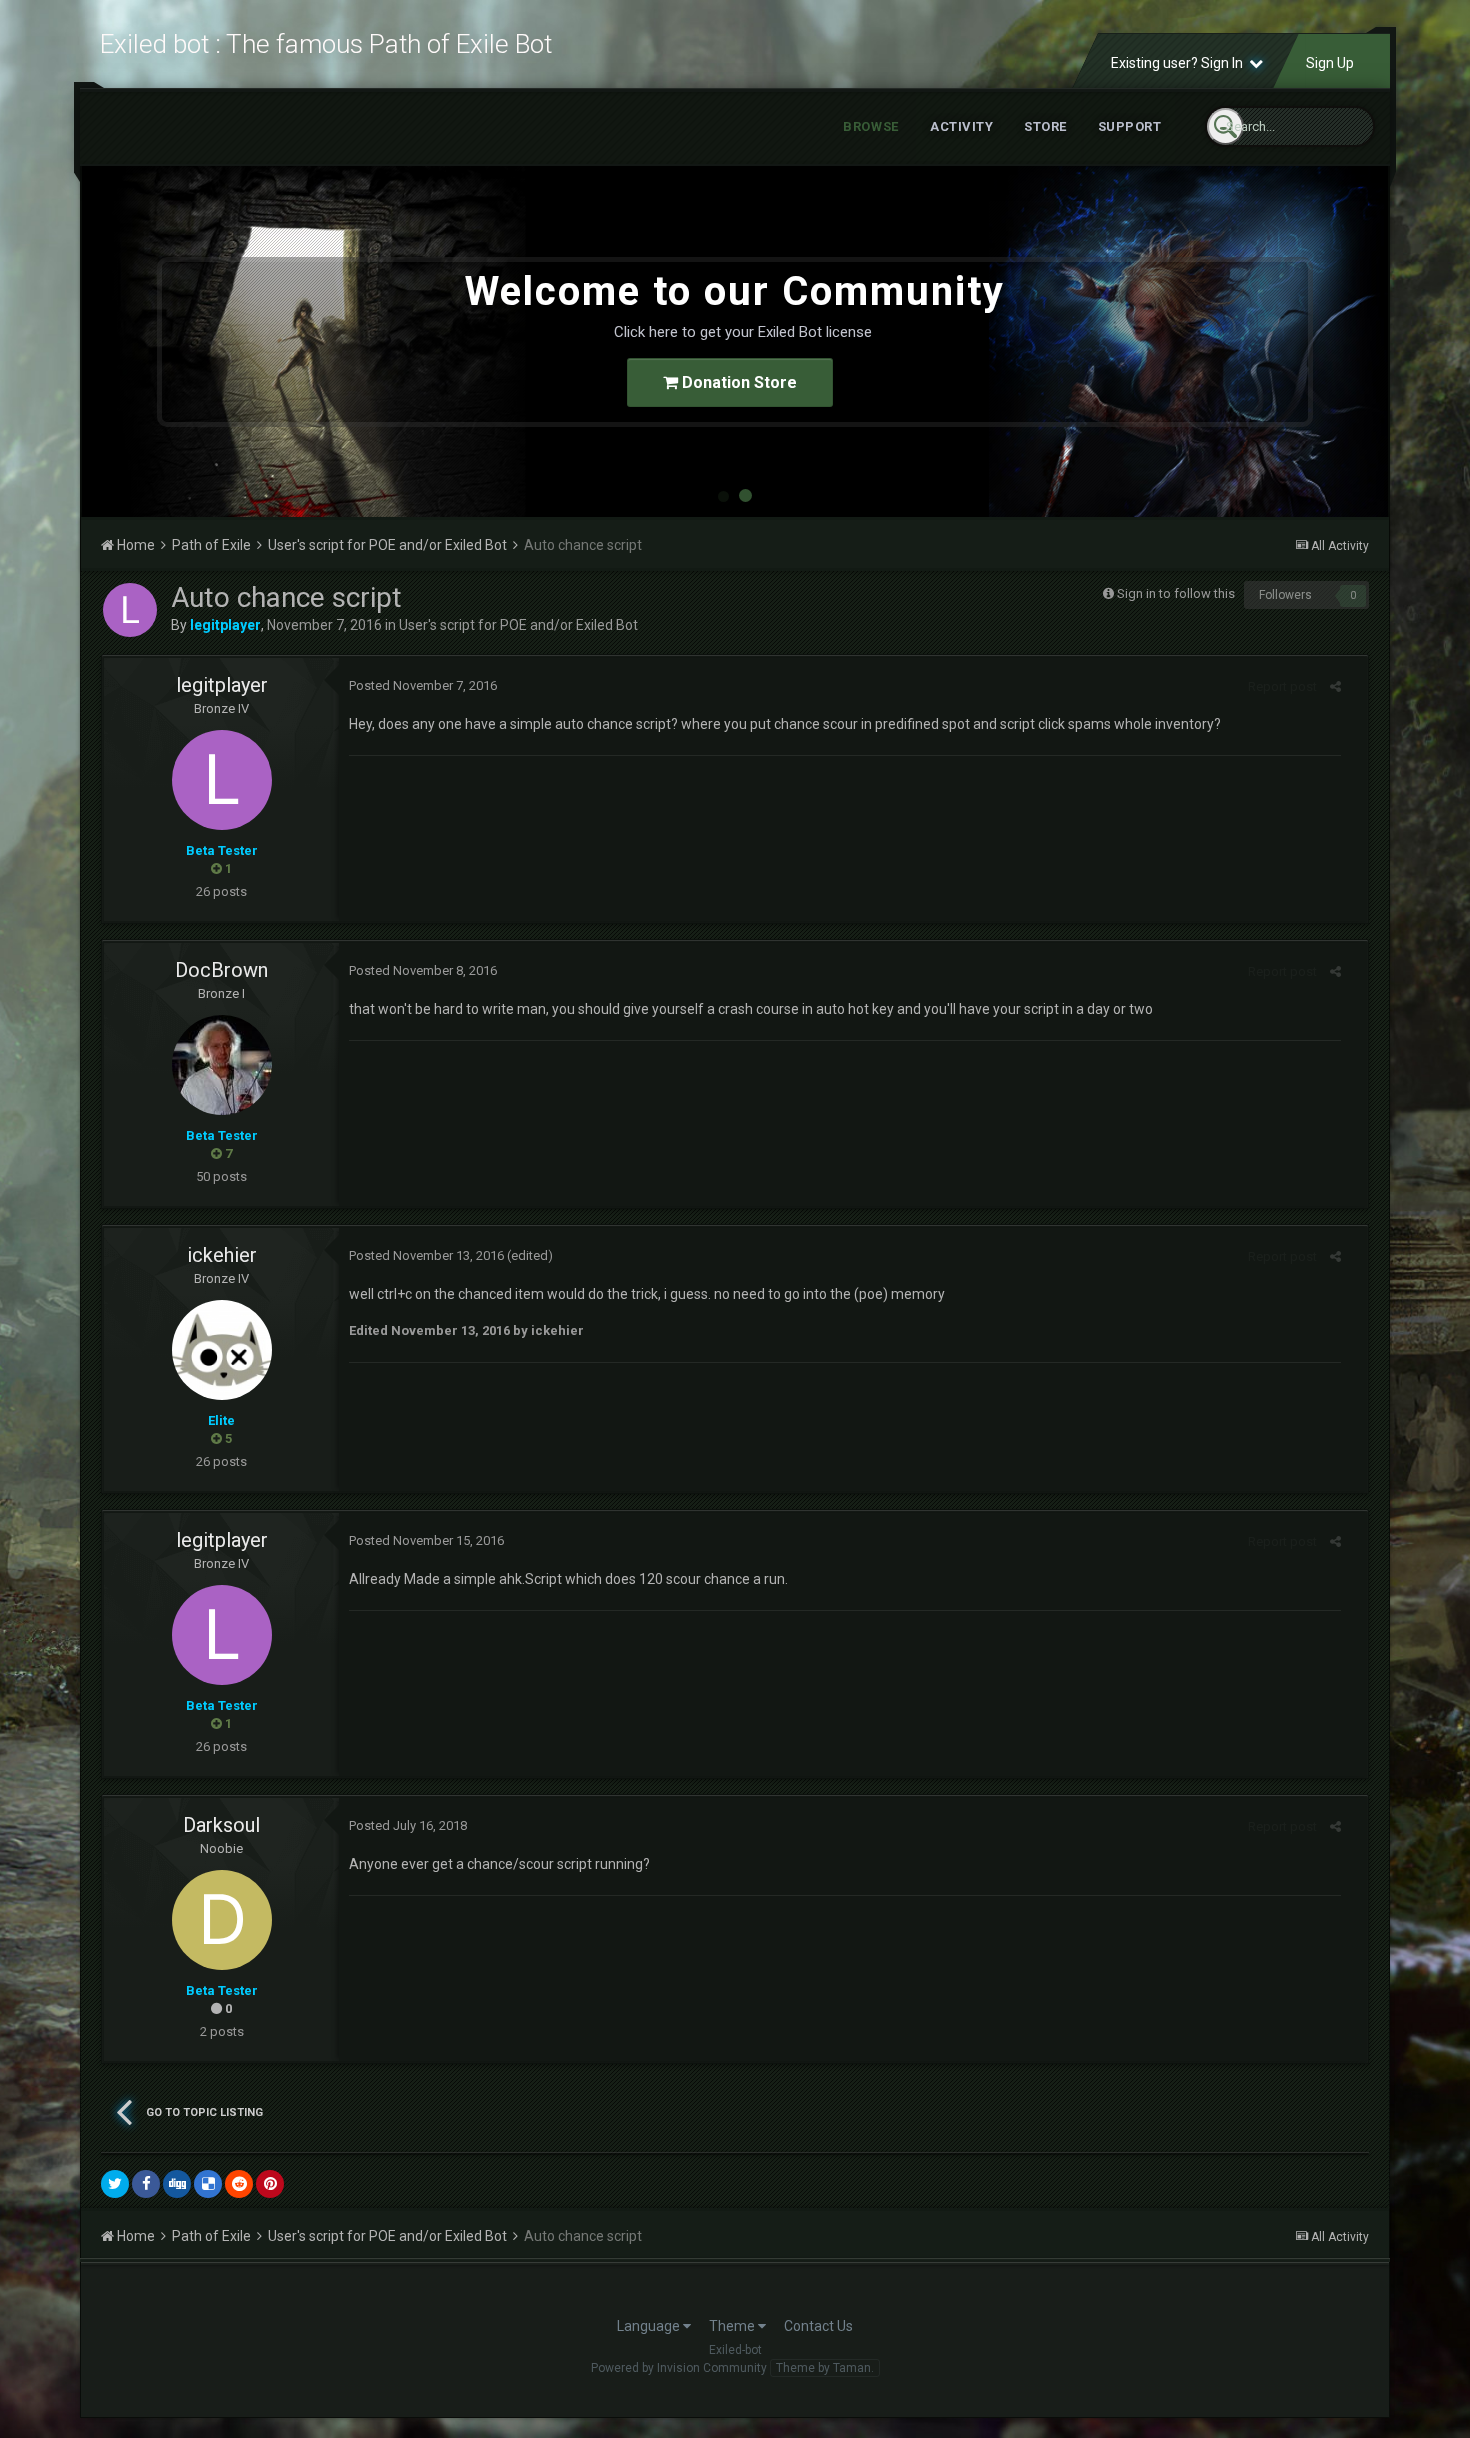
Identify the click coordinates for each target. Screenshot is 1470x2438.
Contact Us (818, 2326)
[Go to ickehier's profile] (222, 1350)
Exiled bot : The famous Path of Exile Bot (326, 44)
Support (1130, 126)
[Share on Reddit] (239, 2184)
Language (650, 2326)
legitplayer (222, 685)
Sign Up (1330, 63)
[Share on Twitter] (115, 2184)
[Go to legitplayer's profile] (130, 610)
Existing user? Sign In (1180, 63)
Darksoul (221, 1825)
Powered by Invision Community (679, 2368)
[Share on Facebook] (146, 2184)
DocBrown (221, 970)
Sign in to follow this (1176, 593)
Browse (871, 126)
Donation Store (737, 382)
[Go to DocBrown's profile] (222, 1065)
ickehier (222, 1255)
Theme (733, 2326)
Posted (423, 685)
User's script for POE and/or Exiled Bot (518, 625)
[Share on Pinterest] (270, 2184)
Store (1045, 126)
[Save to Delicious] (208, 2184)
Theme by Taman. (825, 2368)
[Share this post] (1335, 686)
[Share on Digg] (177, 2184)
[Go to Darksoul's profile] (222, 1920)
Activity (961, 126)
